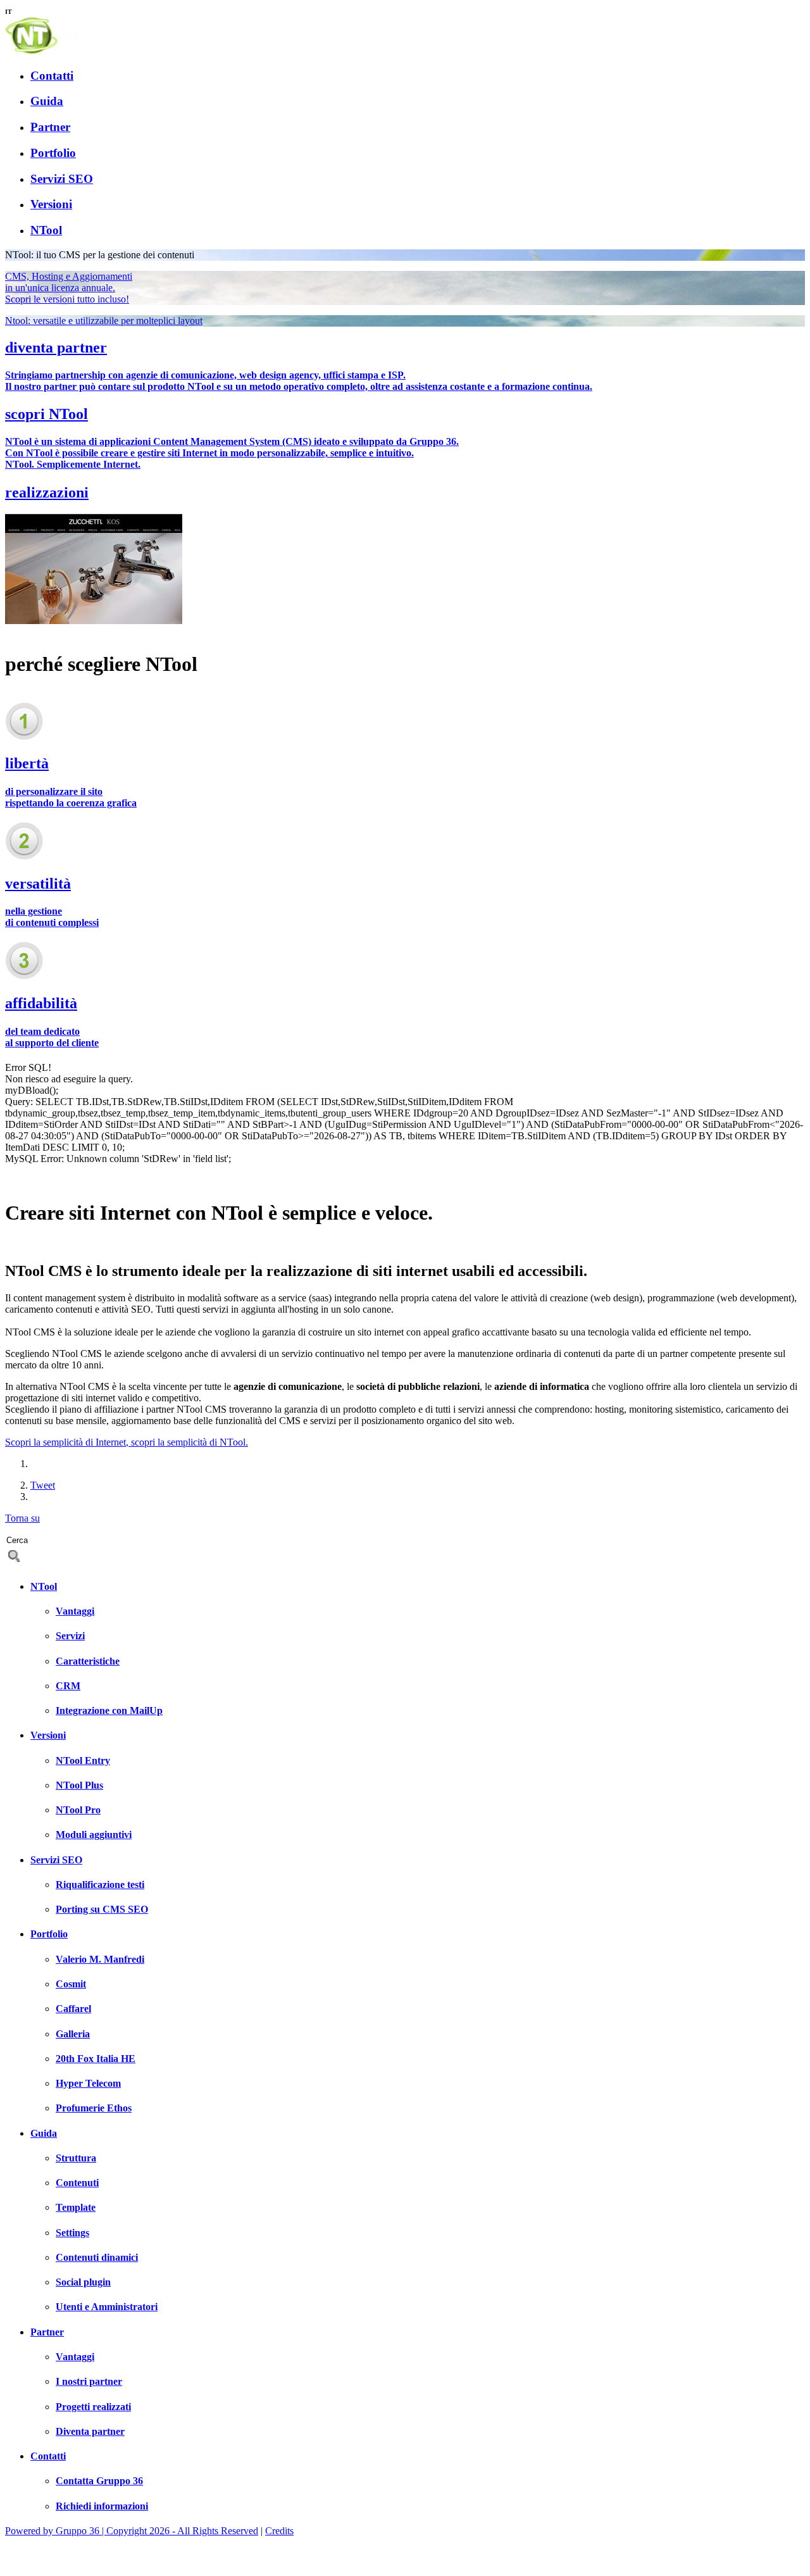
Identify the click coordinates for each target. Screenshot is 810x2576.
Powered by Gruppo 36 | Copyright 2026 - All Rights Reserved (132, 2531)
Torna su (22, 1518)
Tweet (43, 1485)
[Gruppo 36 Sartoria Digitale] (51, 2565)
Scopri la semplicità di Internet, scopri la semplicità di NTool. (127, 1442)
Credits (279, 2531)
